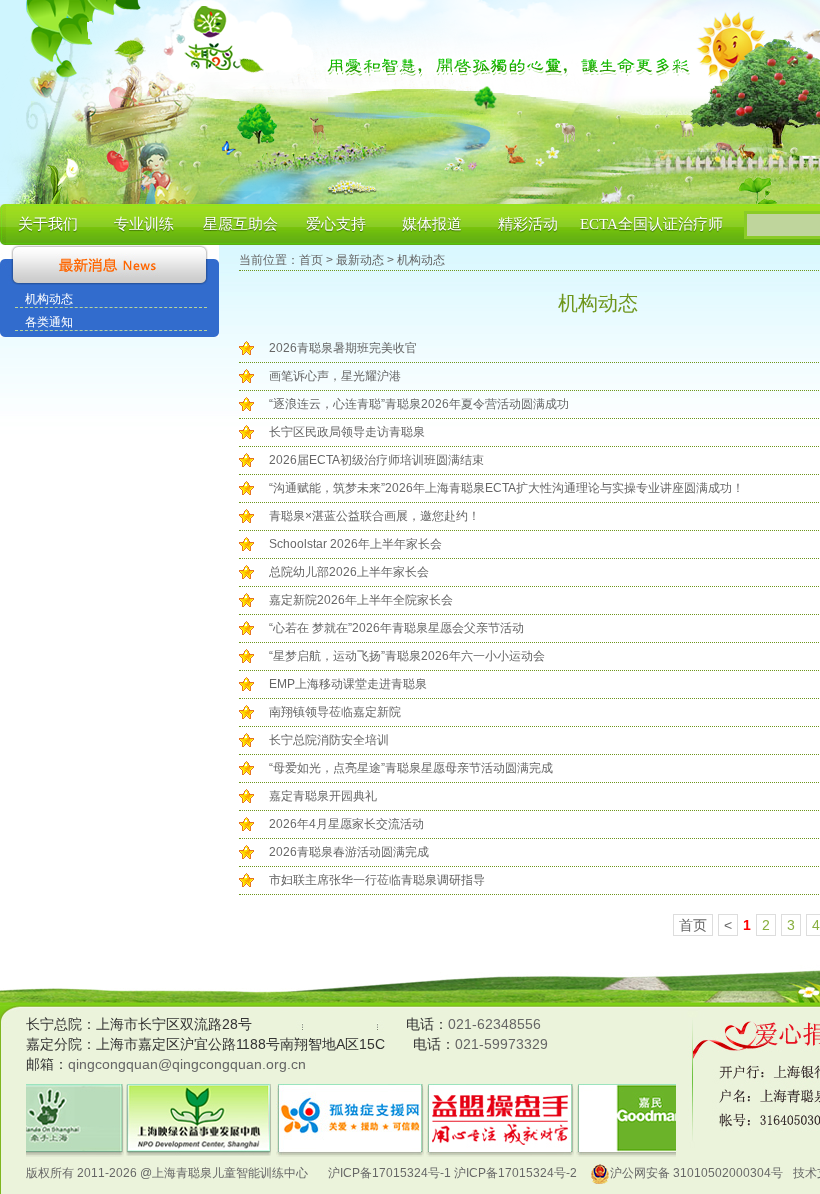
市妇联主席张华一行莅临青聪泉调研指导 (377, 880)
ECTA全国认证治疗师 (651, 224)
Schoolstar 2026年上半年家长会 (355, 544)
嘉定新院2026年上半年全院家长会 (361, 600)
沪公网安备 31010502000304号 (696, 1173)
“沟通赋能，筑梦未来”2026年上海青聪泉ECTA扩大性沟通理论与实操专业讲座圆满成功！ (506, 488)
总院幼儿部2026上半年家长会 (349, 572)
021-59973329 (501, 1044)
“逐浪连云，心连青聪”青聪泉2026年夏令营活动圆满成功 (419, 404)
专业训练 (144, 224)
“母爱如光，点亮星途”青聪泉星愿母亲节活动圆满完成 (411, 768)
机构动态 (49, 299)
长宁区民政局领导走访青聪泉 (347, 432)
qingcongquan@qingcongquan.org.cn (187, 1064)
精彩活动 (528, 224)
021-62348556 (494, 1024)
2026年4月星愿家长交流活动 (346, 824)
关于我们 (48, 224)
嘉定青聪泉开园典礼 (323, 796)
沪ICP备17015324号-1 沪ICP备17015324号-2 (452, 1173)
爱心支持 (336, 224)
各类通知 (49, 322)
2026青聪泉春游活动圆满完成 (349, 852)
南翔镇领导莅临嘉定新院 (335, 712)
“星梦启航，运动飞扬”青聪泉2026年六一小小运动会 (407, 656)
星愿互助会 (240, 224)
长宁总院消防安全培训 (329, 740)
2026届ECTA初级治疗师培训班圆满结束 (376, 460)
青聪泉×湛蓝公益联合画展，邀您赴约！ (374, 516)
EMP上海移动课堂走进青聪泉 (348, 684)
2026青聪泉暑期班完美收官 (343, 348)
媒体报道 (432, 224)
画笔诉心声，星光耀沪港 (335, 376)
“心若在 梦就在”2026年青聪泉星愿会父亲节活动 (396, 628)
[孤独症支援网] (200, 1096)
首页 (311, 260)
